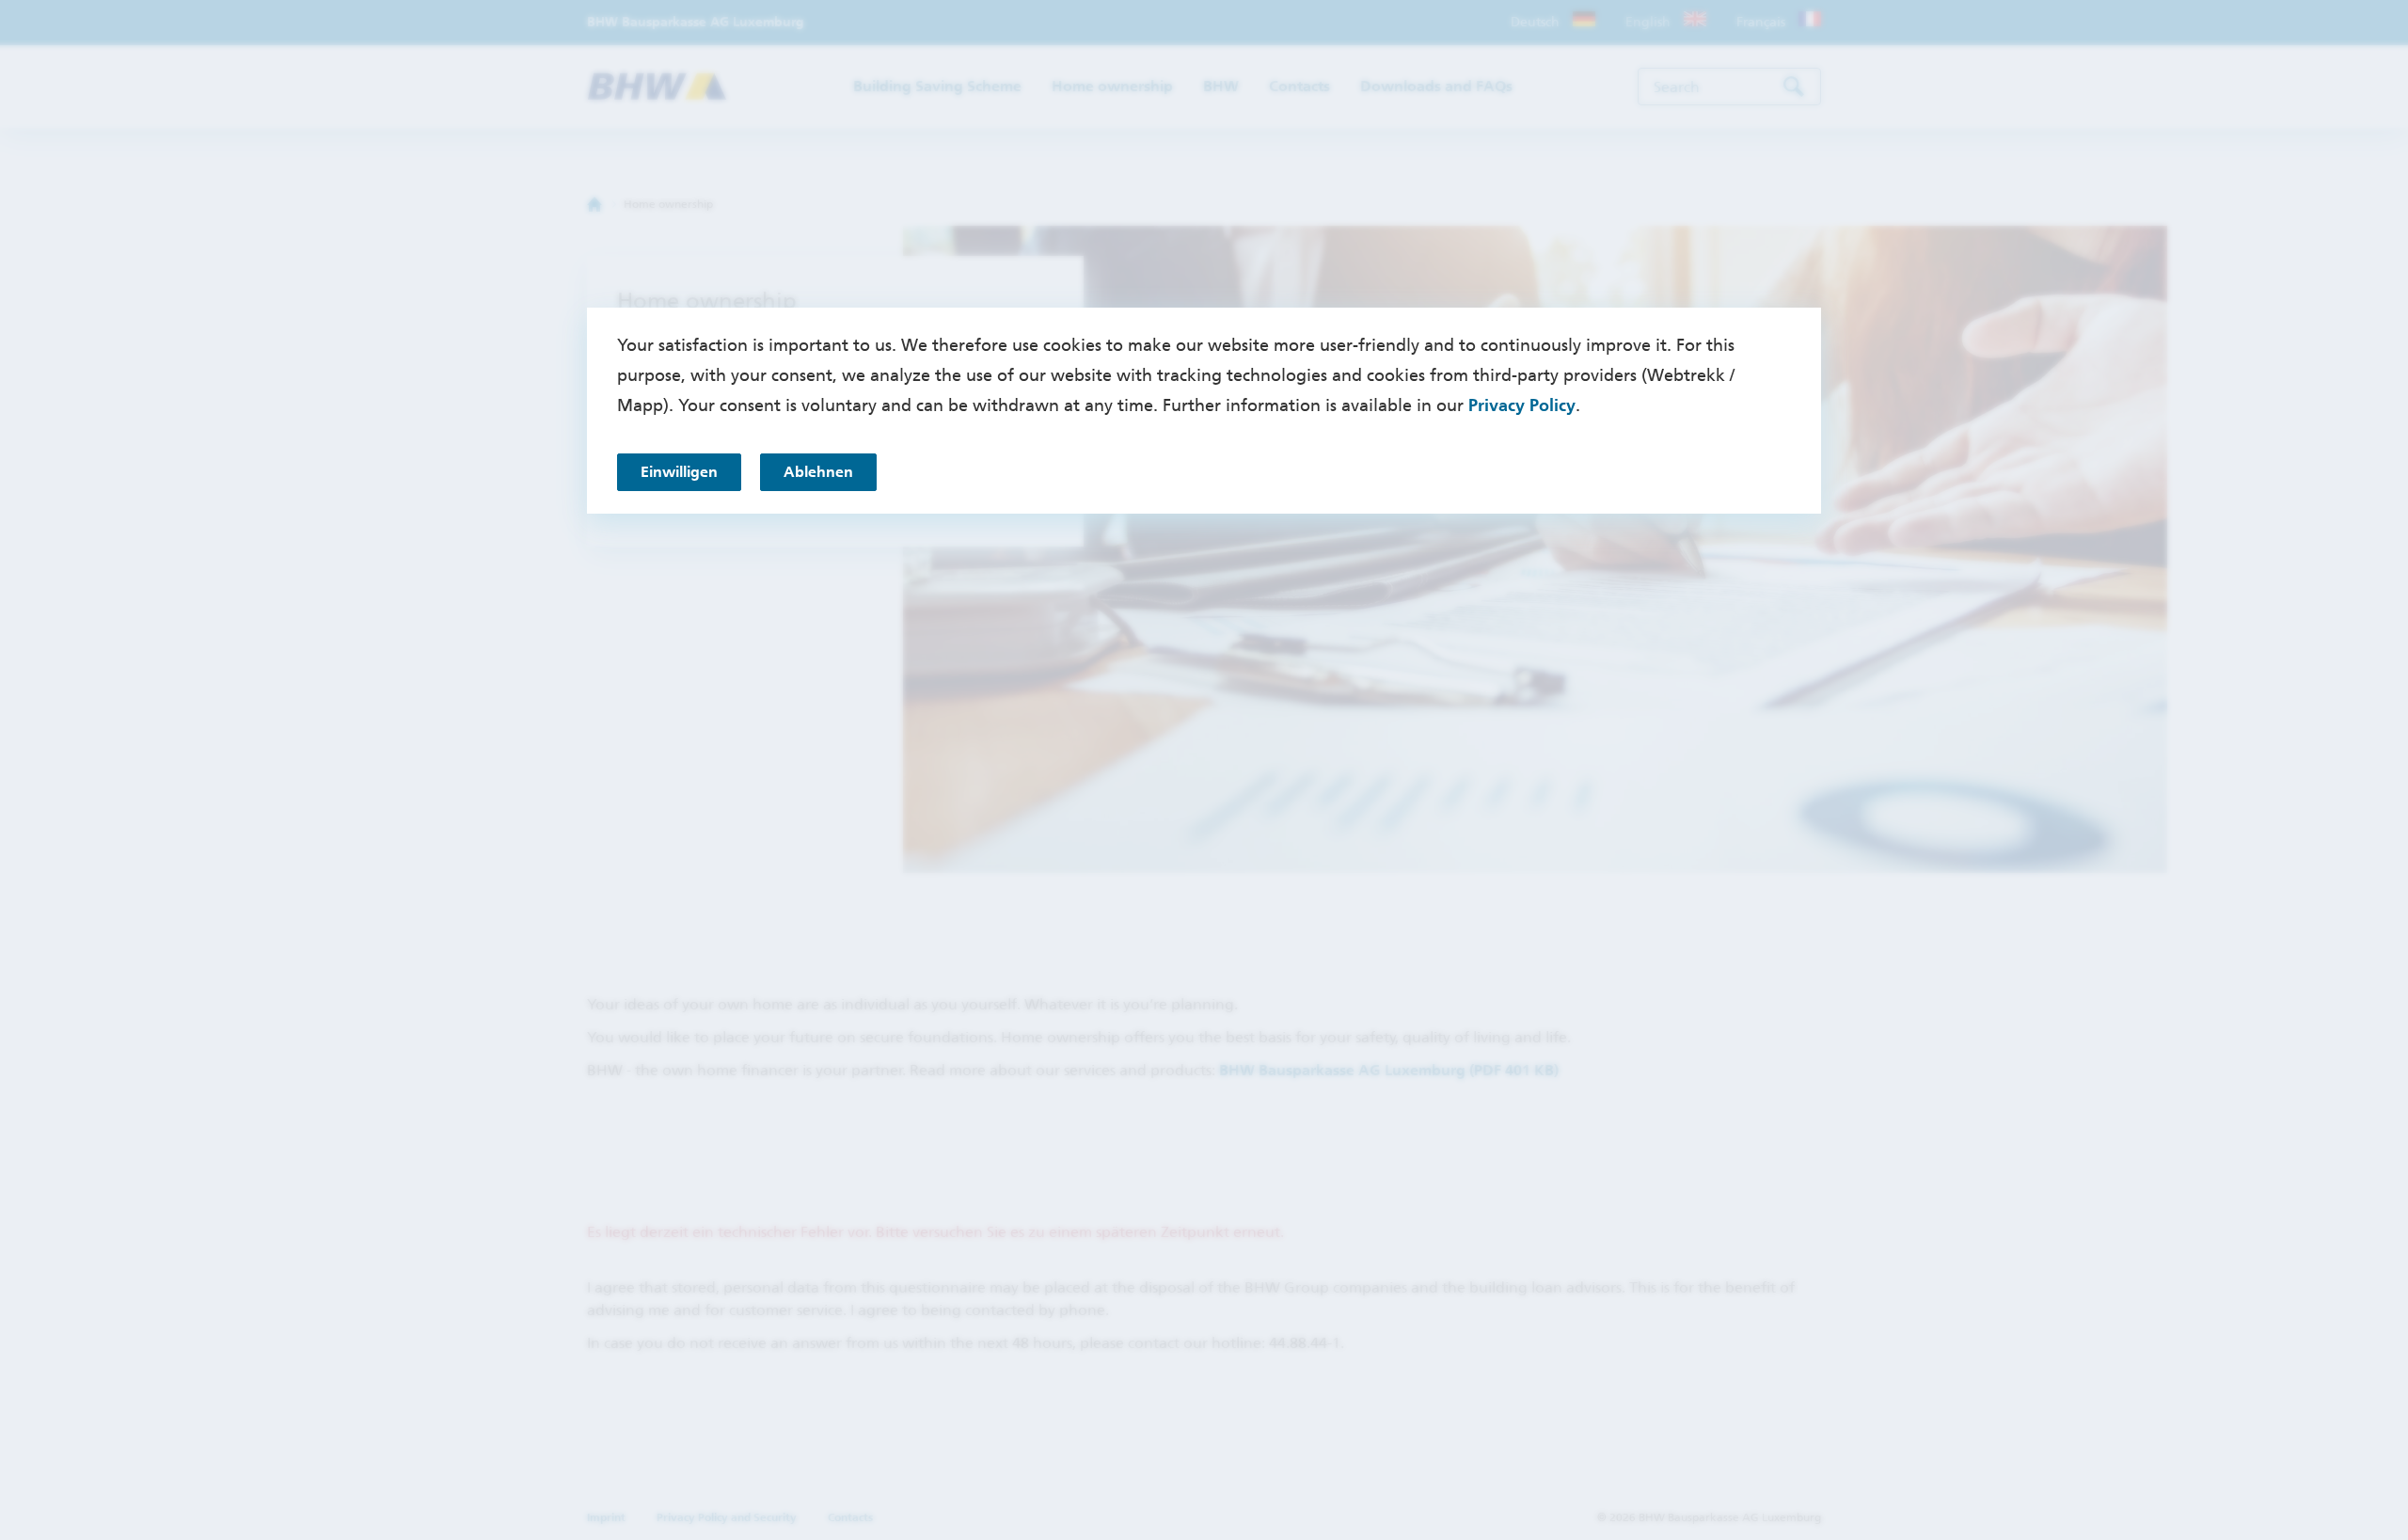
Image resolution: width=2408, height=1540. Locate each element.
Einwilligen (679, 472)
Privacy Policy (1522, 405)
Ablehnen (818, 472)
